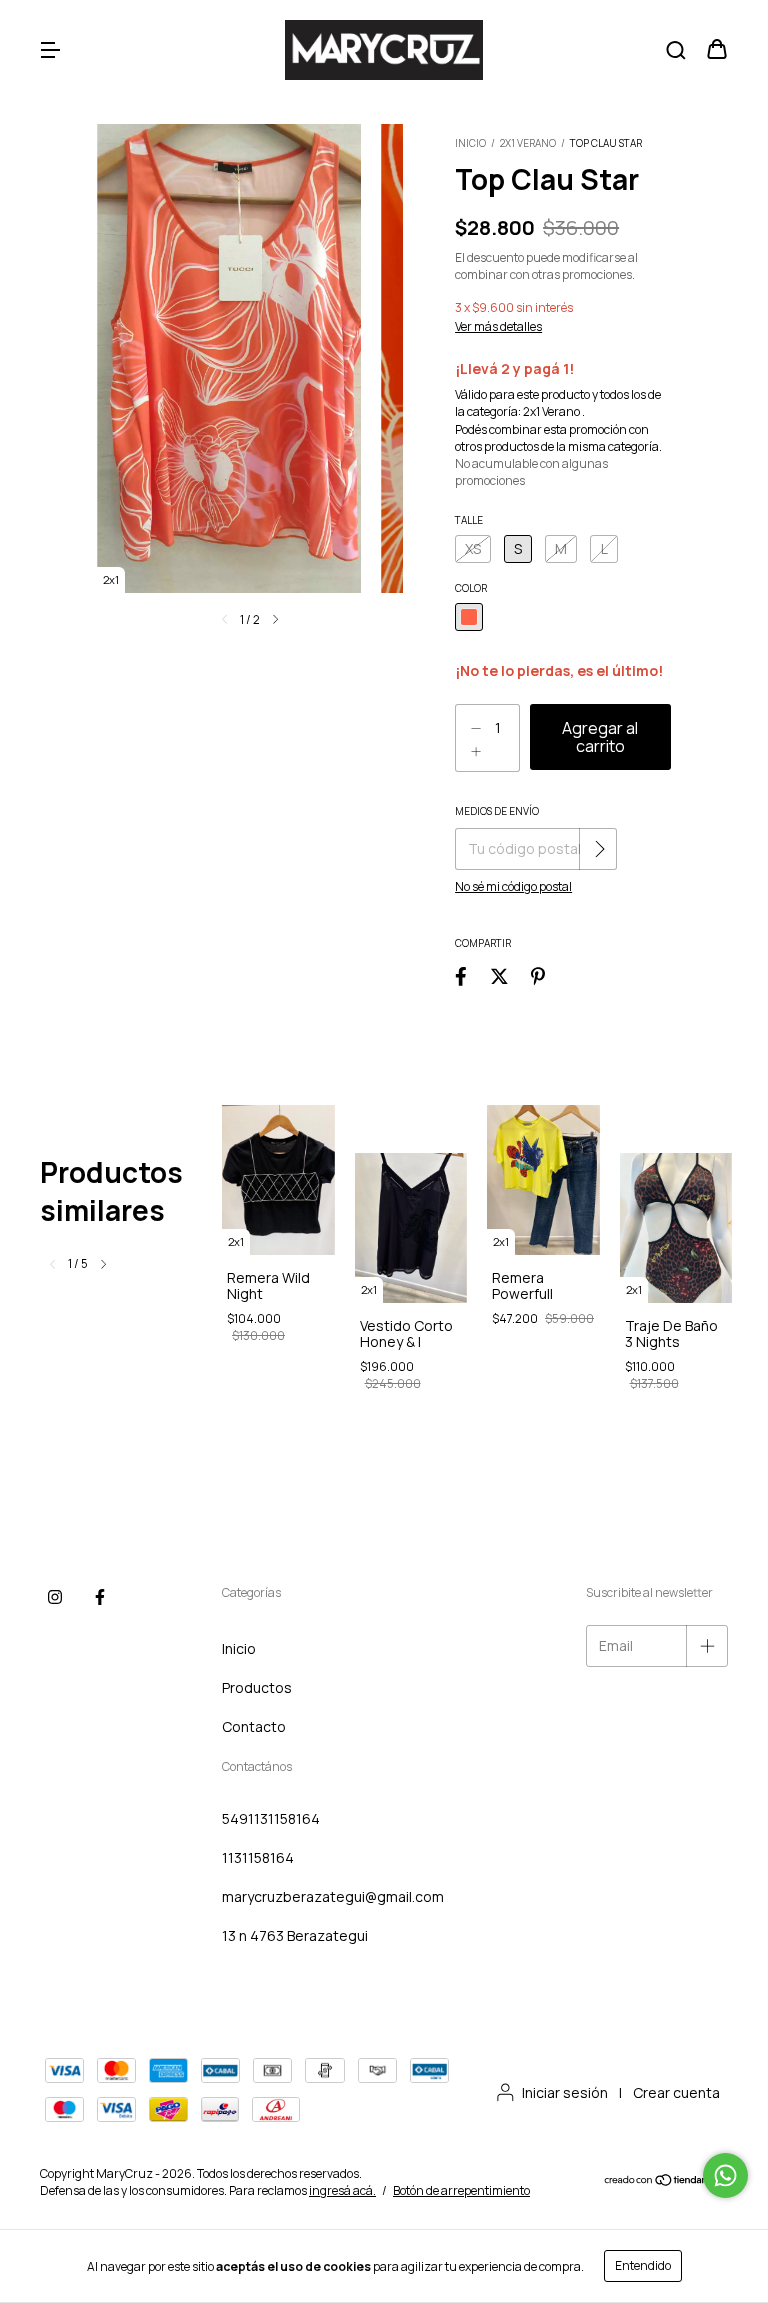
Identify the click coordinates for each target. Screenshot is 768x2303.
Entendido (643, 2265)
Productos (257, 1687)
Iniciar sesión (565, 2092)
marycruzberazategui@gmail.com (333, 1896)
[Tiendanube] (665, 2182)
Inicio (470, 143)
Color (471, 588)
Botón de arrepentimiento (461, 2190)
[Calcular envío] (600, 849)
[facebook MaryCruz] (100, 1597)
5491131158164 (271, 1818)
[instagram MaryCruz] (55, 1597)
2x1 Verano (529, 143)
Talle (469, 520)
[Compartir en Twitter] (499, 975)
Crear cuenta (676, 2092)
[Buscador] (676, 50)
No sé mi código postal (513, 886)
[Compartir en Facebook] (461, 975)
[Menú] (50, 50)
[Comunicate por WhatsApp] (725, 2175)
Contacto (254, 1726)
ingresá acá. (342, 2190)
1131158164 (258, 1857)
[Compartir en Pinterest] (538, 975)
